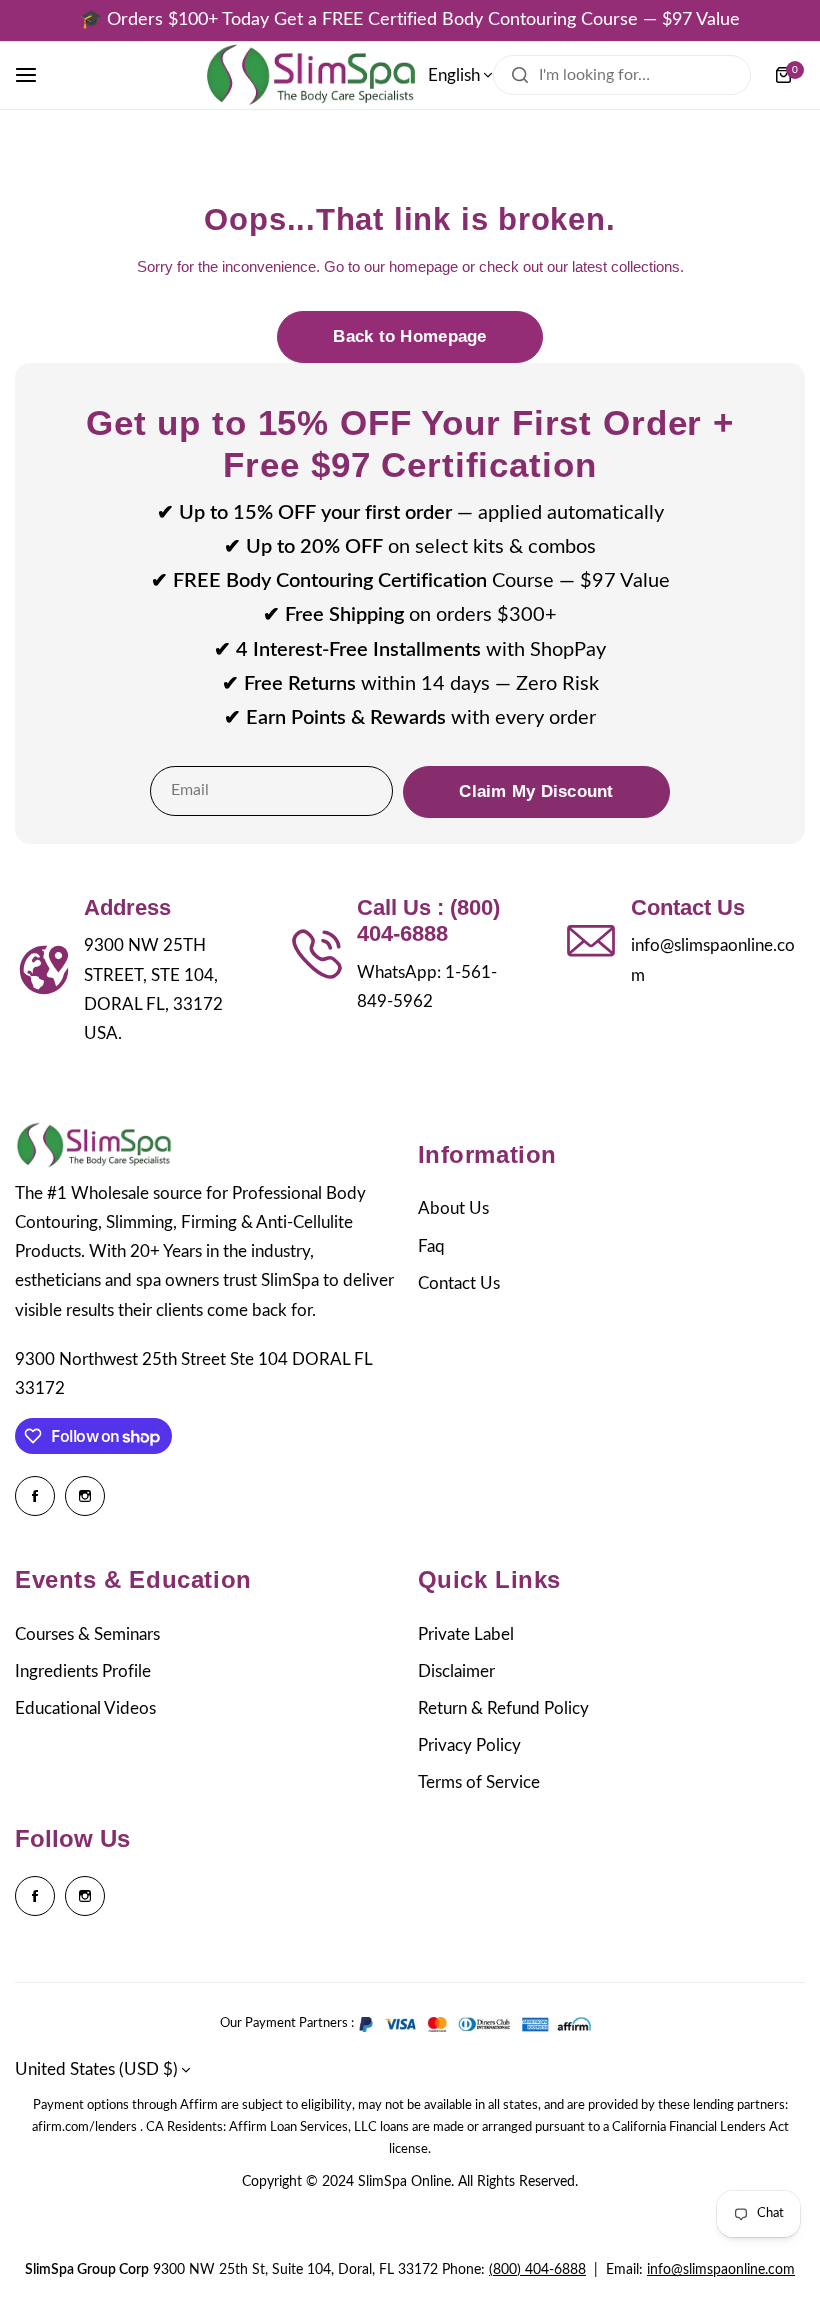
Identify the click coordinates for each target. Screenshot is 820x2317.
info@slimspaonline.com (721, 2270)
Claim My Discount (536, 791)
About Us (453, 1208)
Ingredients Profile (83, 1671)
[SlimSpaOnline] (311, 75)
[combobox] (622, 75)
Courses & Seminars (87, 1634)
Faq (431, 1246)
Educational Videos (85, 1708)
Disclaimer (456, 1671)
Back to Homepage (409, 336)
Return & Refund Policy (503, 1708)
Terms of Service (479, 1782)
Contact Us (459, 1283)
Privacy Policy (469, 1745)
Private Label (466, 1634)
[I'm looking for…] (520, 75)
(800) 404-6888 (537, 2270)
